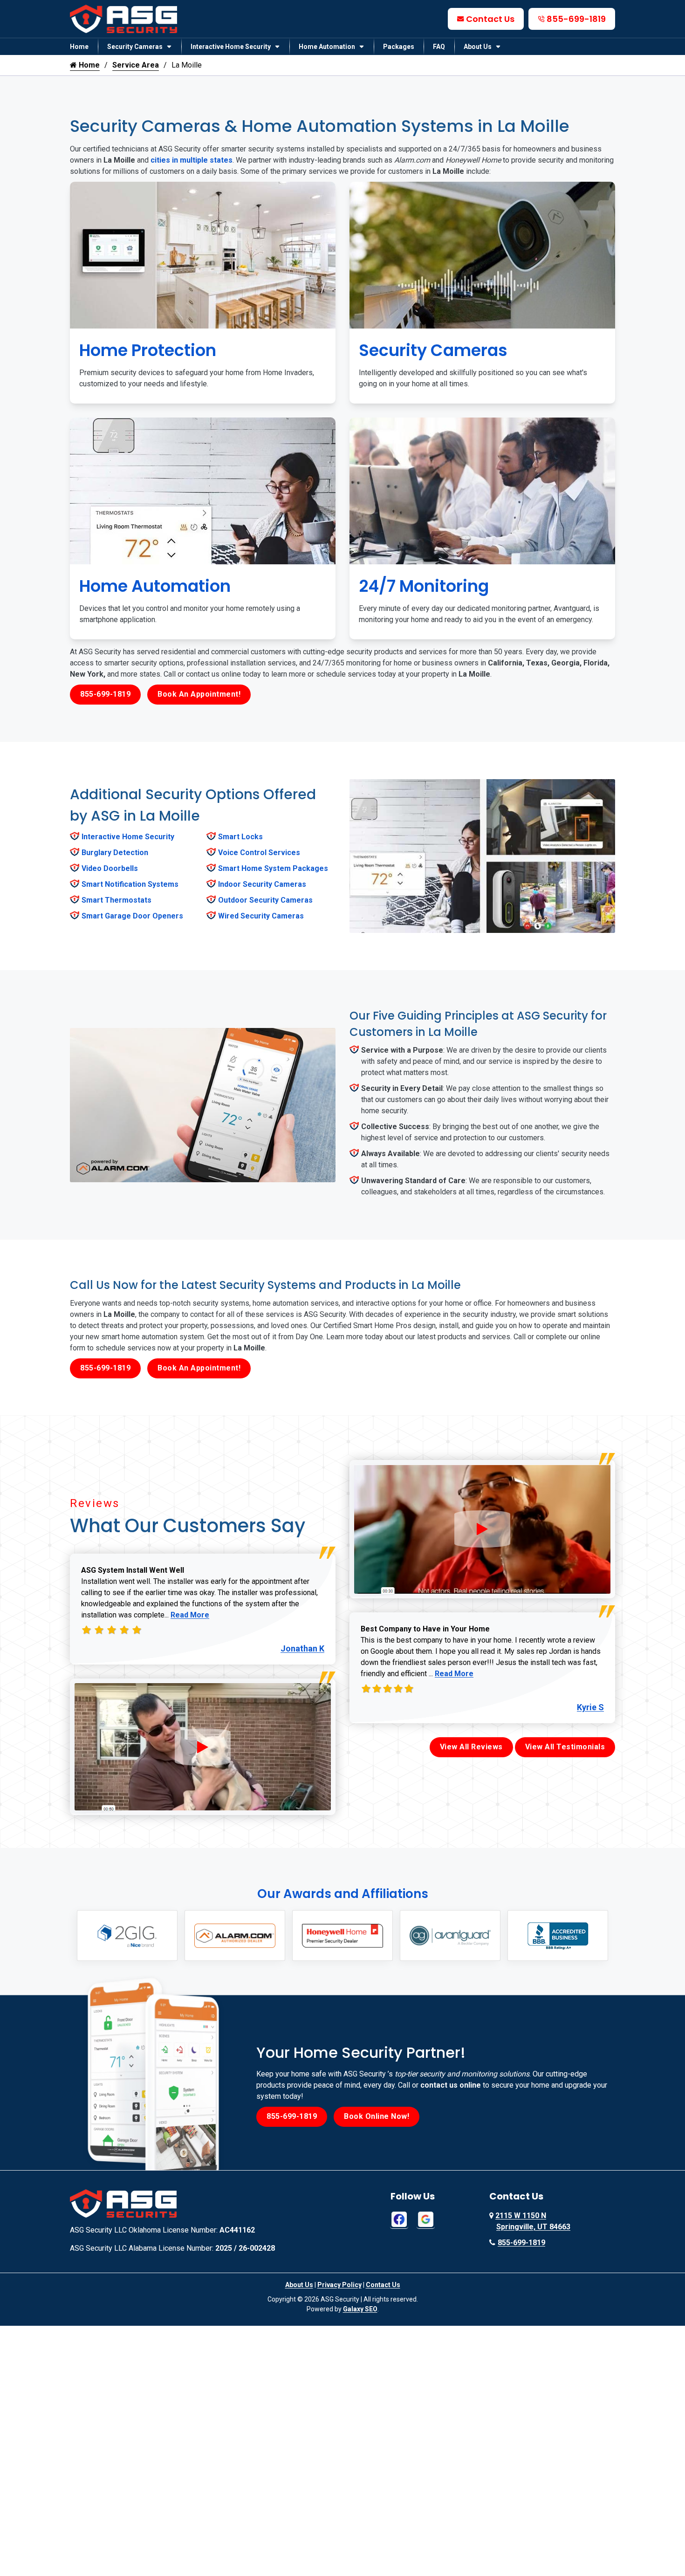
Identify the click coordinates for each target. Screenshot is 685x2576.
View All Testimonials (565, 1747)
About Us (478, 47)
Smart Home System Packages (273, 868)
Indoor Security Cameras (262, 884)
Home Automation (327, 47)
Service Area (136, 65)
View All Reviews (471, 1747)
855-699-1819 (576, 19)
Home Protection (148, 350)
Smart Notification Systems (130, 884)
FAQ (439, 47)
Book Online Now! (377, 2116)
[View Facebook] (399, 2219)
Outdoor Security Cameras (265, 900)
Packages (399, 47)
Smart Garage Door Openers (132, 916)
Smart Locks (240, 837)
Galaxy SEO (360, 2309)
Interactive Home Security (231, 47)
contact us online (451, 2085)
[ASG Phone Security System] (203, 1747)
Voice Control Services (259, 853)
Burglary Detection (115, 853)
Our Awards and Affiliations (343, 1894)
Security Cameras (135, 47)
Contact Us (490, 19)
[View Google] (426, 2219)
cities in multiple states (192, 160)
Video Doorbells (110, 868)
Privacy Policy (339, 2285)
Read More (190, 1615)
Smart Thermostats (116, 900)
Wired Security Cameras (261, 916)
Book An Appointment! (199, 694)
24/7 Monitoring (424, 586)
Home (79, 47)
